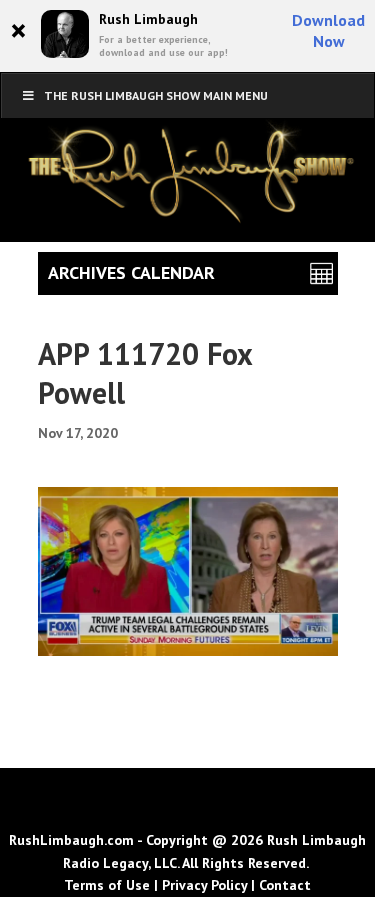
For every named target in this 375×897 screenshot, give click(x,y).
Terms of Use (107, 885)
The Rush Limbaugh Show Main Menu (156, 95)
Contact (285, 885)
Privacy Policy (204, 885)
